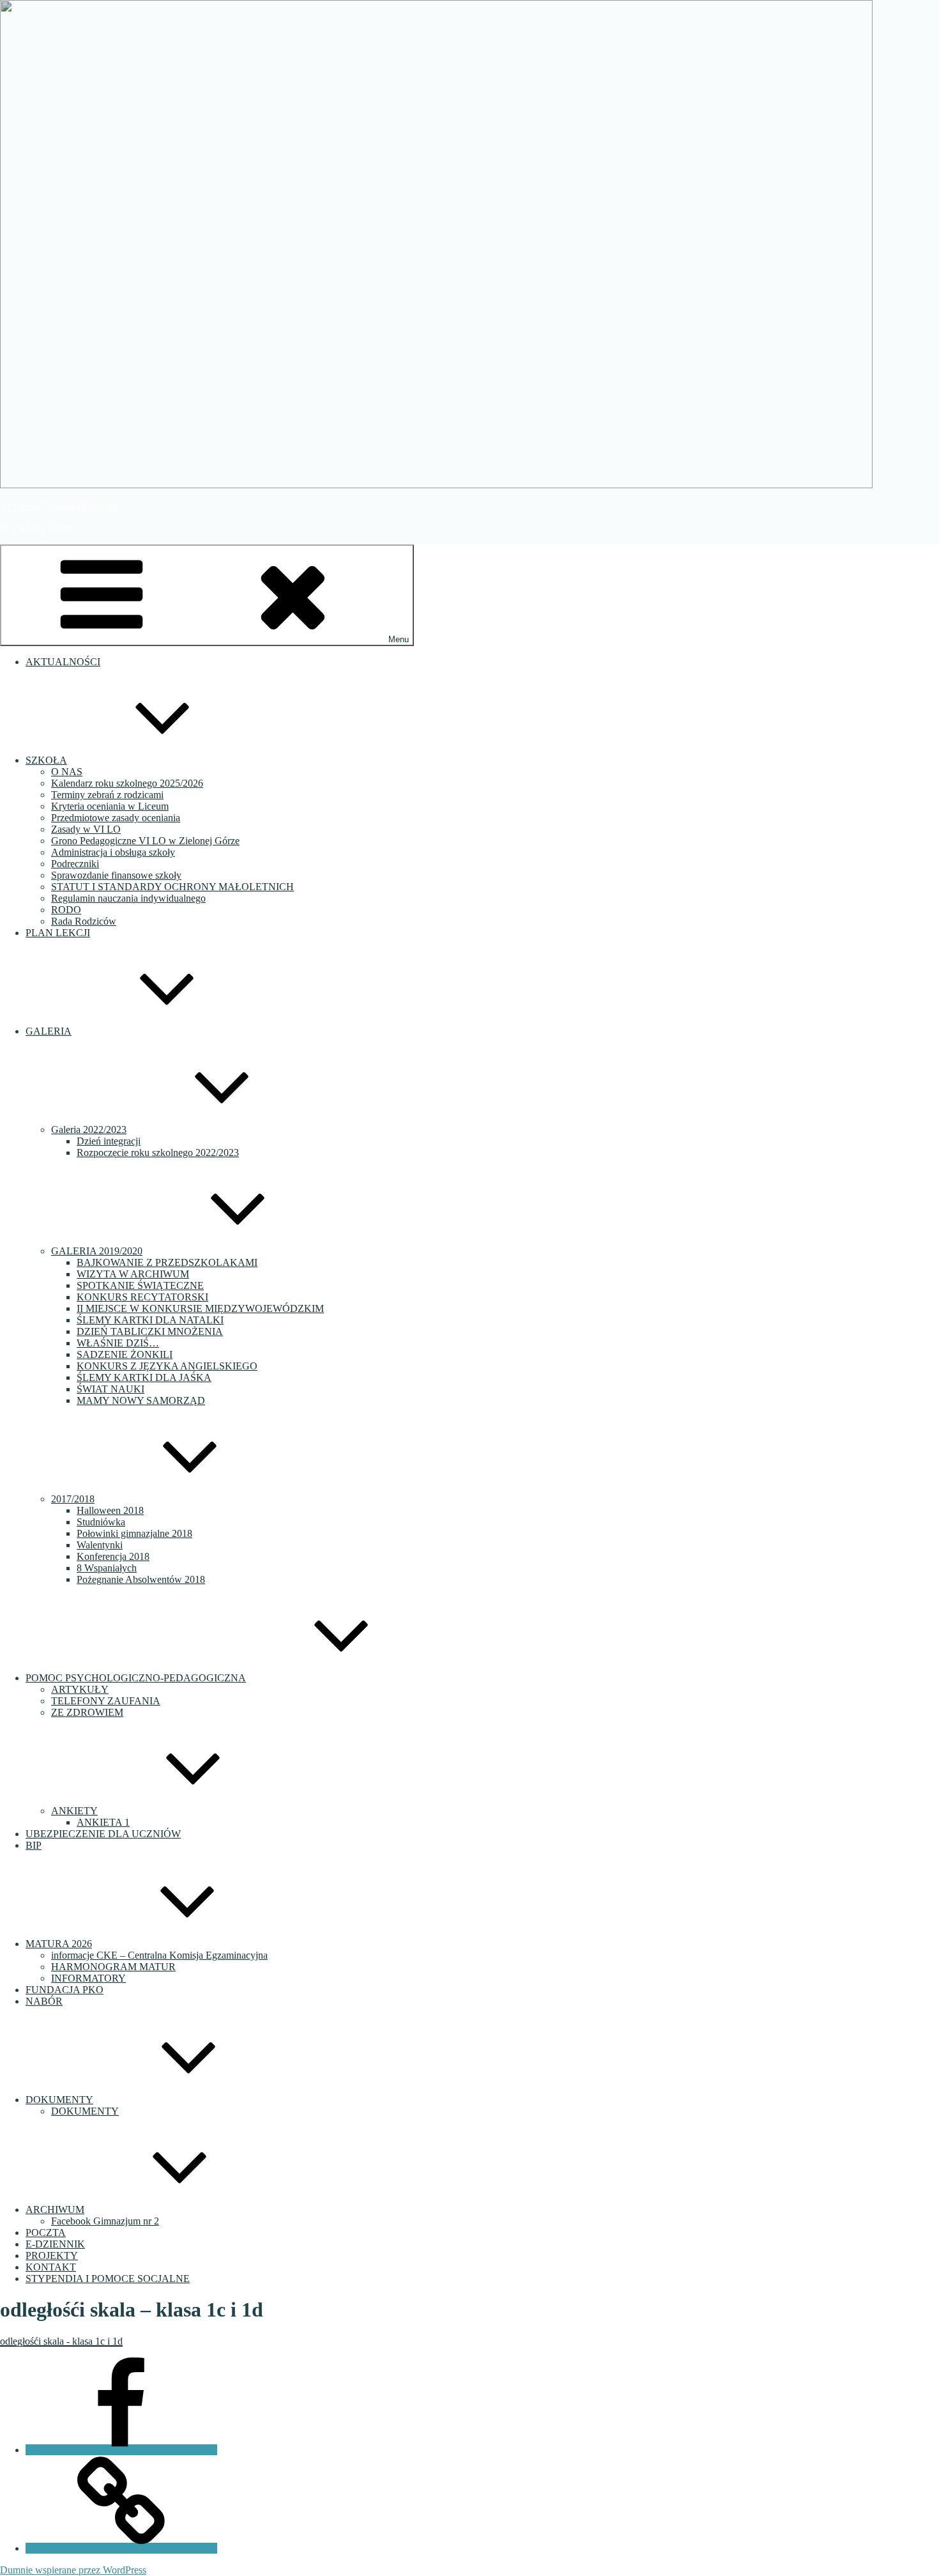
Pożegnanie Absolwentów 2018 (141, 1579)
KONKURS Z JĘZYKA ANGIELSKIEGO (167, 1366)
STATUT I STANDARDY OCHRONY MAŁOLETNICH (172, 887)
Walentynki (100, 1545)
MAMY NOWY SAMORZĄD (141, 1400)
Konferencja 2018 (113, 1556)
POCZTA (46, 2233)
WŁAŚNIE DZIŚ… (118, 1343)
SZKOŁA (46, 760)
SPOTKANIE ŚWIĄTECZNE (140, 1285)
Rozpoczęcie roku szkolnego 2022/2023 (158, 1153)
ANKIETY (74, 1811)
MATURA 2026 (59, 1944)
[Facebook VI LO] (121, 2450)
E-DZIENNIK (55, 2244)
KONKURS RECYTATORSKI (142, 1297)
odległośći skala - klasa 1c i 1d (61, 2341)
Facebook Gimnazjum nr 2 (105, 2221)
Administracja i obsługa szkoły (113, 852)
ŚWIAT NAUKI (111, 1389)
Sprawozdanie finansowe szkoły (116, 875)
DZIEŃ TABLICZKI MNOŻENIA (150, 1331)
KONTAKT (51, 2267)
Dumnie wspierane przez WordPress (73, 2570)
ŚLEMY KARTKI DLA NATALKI (150, 1320)
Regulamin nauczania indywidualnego (128, 898)
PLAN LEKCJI (58, 933)
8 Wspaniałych (107, 1568)
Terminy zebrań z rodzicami (107, 795)
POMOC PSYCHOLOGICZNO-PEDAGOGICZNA (136, 1678)
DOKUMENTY (59, 2100)
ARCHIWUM (55, 2210)
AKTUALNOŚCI (63, 662)
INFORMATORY (88, 1978)
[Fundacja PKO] (121, 2548)
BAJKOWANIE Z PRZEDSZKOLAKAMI (167, 1262)
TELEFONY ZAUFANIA (106, 1701)
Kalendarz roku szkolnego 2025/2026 (127, 783)
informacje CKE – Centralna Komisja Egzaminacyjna (159, 1955)
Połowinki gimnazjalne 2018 (134, 1533)
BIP (34, 1845)
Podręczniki (75, 864)
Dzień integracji (109, 1141)
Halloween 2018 (110, 1510)
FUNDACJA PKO (65, 1990)
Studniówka (101, 1522)
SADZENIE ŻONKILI (125, 1354)
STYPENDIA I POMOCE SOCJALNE (108, 2279)
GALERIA (49, 1031)
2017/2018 (73, 1499)
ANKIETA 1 (103, 1822)
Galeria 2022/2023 (89, 1130)
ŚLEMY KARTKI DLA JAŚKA (144, 1377)
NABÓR (44, 2001)
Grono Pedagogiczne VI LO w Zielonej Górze (145, 841)
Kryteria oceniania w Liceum (110, 806)
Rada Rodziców (84, 921)
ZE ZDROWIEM (87, 1712)
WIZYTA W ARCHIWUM (133, 1274)
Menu (399, 639)
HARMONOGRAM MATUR (113, 1967)
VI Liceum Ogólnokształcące (59, 506)
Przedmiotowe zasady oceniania (116, 818)
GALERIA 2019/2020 (97, 1251)
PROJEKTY (52, 2256)
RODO (66, 910)
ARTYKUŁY (80, 1689)
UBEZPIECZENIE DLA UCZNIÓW (103, 1834)
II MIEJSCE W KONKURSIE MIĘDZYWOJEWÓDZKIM (200, 1308)
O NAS (67, 772)
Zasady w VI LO (86, 829)
